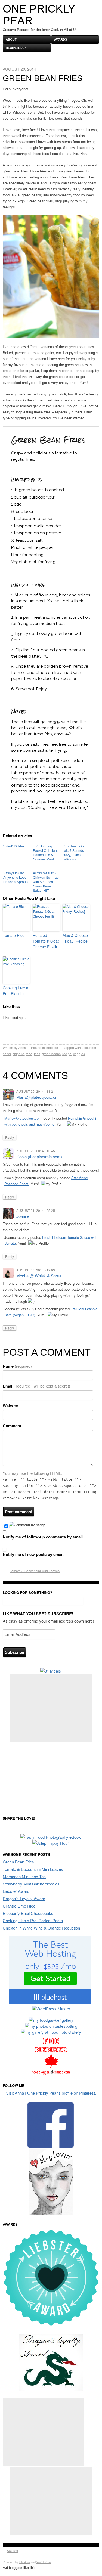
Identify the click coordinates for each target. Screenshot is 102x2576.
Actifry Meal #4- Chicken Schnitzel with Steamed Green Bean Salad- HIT (46, 882)
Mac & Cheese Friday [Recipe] (76, 938)
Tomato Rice (14, 935)
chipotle (18, 1054)
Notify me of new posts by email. (34, 1554)
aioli (85, 1047)
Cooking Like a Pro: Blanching (16, 991)
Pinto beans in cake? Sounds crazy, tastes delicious (73, 852)
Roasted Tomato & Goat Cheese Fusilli (46, 941)
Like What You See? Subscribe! (38, 1614)
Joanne (23, 1216)
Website (10, 1406)
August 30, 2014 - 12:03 (36, 1270)
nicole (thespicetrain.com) (39, 1157)
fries (37, 1054)
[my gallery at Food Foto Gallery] (51, 2032)
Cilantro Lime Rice (19, 1906)
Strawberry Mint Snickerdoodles (31, 1884)
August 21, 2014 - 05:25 (36, 1210)
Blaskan (25, 2562)
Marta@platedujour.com (38, 1097)
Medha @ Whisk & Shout (39, 1276)
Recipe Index (16, 48)
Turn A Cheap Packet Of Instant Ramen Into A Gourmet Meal (45, 852)
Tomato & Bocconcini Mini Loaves (35, 1571)
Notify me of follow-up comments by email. (43, 1537)
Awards (61, 39)
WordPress (44, 2562)
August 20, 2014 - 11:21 (36, 1091)
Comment (12, 1426)
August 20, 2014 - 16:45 (36, 1151)
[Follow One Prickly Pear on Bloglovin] (51, 2213)
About (11, 39)
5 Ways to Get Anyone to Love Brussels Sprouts (16, 877)
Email (36, 1386)
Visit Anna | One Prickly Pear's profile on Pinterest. (51, 2093)
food (29, 1054)
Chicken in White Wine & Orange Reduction (41, 1928)
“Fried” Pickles (14, 846)
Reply (10, 1137)
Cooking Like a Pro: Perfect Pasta (33, 1920)
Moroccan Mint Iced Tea (24, 1876)
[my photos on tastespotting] (51, 2026)
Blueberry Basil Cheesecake (28, 1913)
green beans (51, 1054)
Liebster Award (16, 1891)
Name (17, 1366)
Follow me (14, 2086)
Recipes (52, 1047)
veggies (79, 1054)
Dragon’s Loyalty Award (24, 1898)
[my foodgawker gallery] (51, 2020)
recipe (67, 1054)
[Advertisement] (51, 1708)
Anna (22, 1047)
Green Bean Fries (18, 1862)
